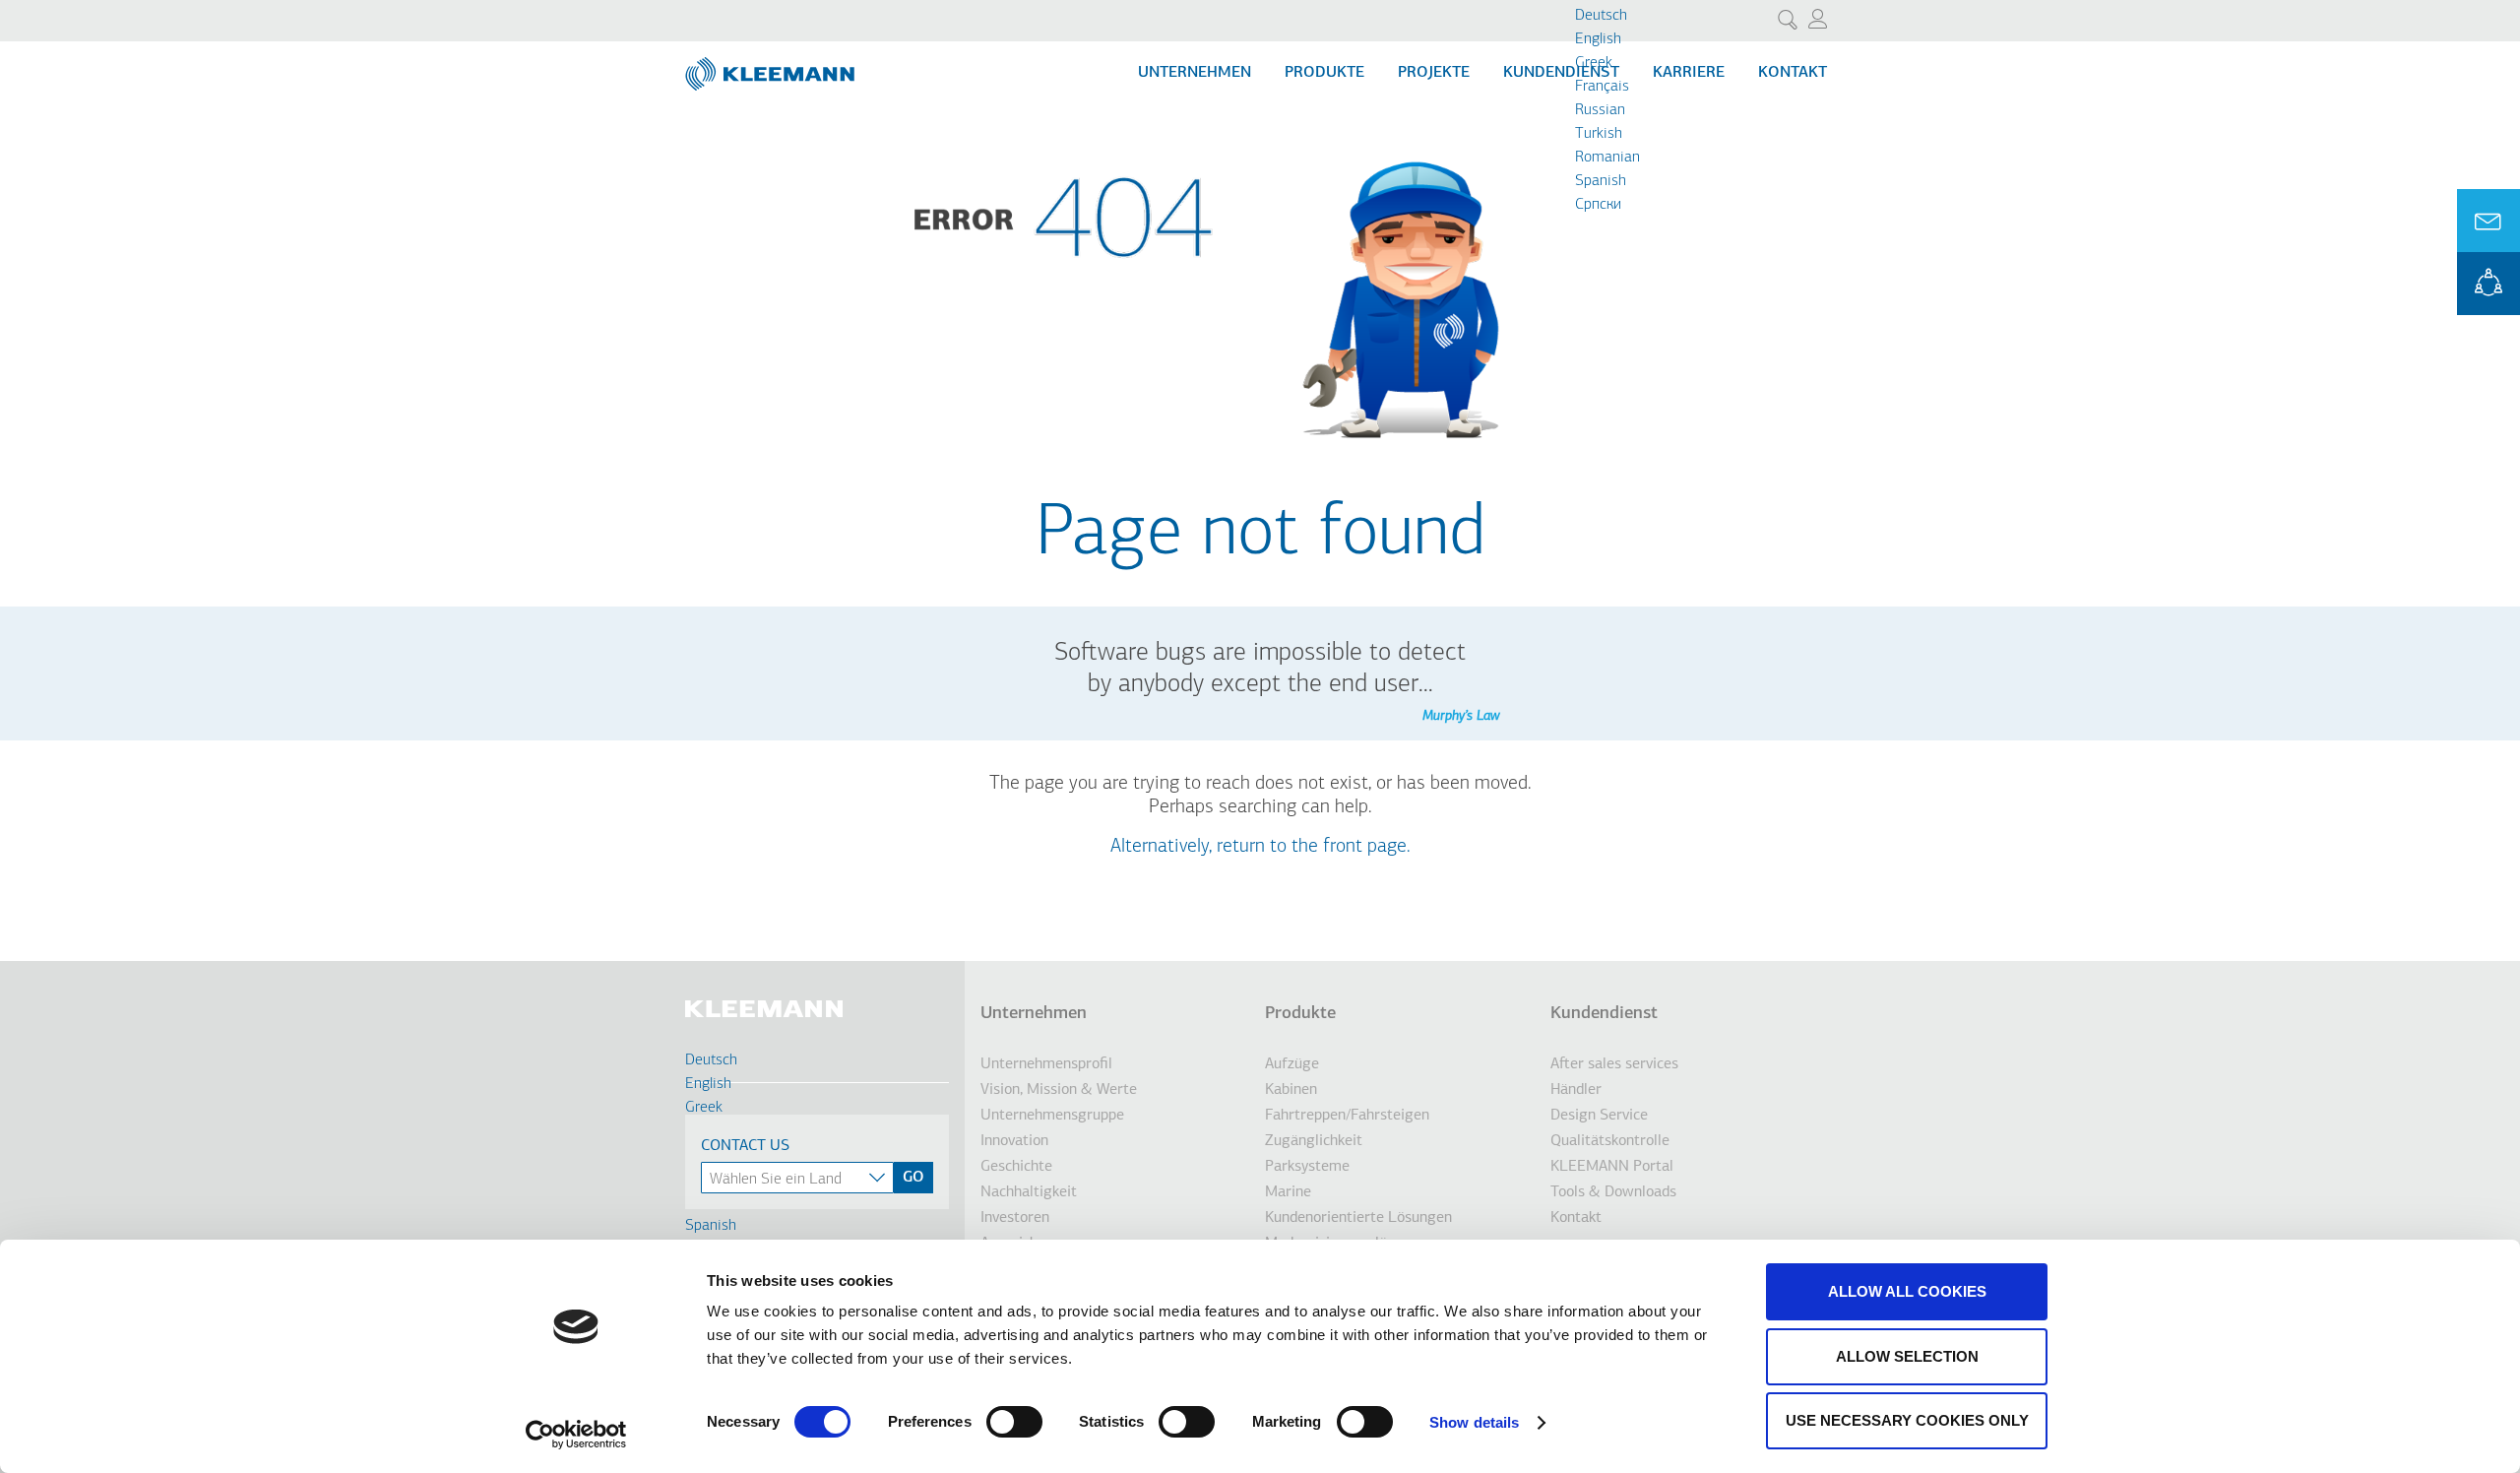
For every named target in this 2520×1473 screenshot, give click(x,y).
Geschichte (1016, 1167)
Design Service (1599, 1116)
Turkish (1599, 134)
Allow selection (1907, 1356)
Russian (1600, 110)
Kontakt (1793, 73)
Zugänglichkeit (1314, 1141)
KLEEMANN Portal (2488, 284)
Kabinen (1291, 1090)
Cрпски (1598, 205)
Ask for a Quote (2488, 221)
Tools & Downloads (1613, 1192)
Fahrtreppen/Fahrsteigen (1347, 1116)
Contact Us (745, 1146)
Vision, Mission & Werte (1059, 1090)
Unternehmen (1195, 73)
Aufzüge (1292, 1064)
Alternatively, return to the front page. (1260, 847)
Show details (1474, 1422)
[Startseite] (772, 66)
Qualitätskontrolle (1610, 1141)
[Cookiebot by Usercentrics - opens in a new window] (576, 1435)
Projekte (1434, 73)
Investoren (1015, 1218)
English (1598, 39)
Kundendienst (1561, 73)
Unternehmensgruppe (1052, 1116)
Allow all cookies (1907, 1291)
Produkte (1324, 73)
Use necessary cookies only (1907, 1420)
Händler (1576, 1090)
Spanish (1601, 181)
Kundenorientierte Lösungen (1358, 1218)
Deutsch (1601, 16)
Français (1602, 87)
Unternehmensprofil (1046, 1064)
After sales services (1614, 1064)
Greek (1594, 63)
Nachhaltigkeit (1029, 1192)
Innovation (1014, 1141)
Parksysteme (1307, 1167)
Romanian (1607, 158)
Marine (1288, 1192)
